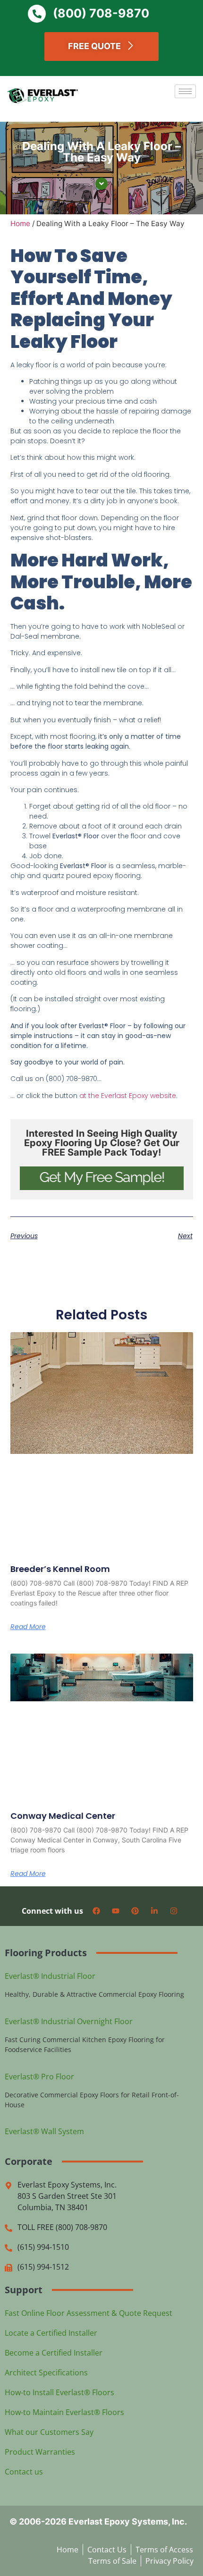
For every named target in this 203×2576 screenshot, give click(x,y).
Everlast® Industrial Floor (50, 1976)
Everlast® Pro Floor (39, 2077)
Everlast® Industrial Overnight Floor (69, 2021)
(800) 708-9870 (101, 13)
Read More (28, 1627)
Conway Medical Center (63, 1816)
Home (20, 224)
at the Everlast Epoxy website (128, 1096)
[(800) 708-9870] (37, 14)
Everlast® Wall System (44, 2131)
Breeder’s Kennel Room (60, 1569)
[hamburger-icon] (185, 91)
